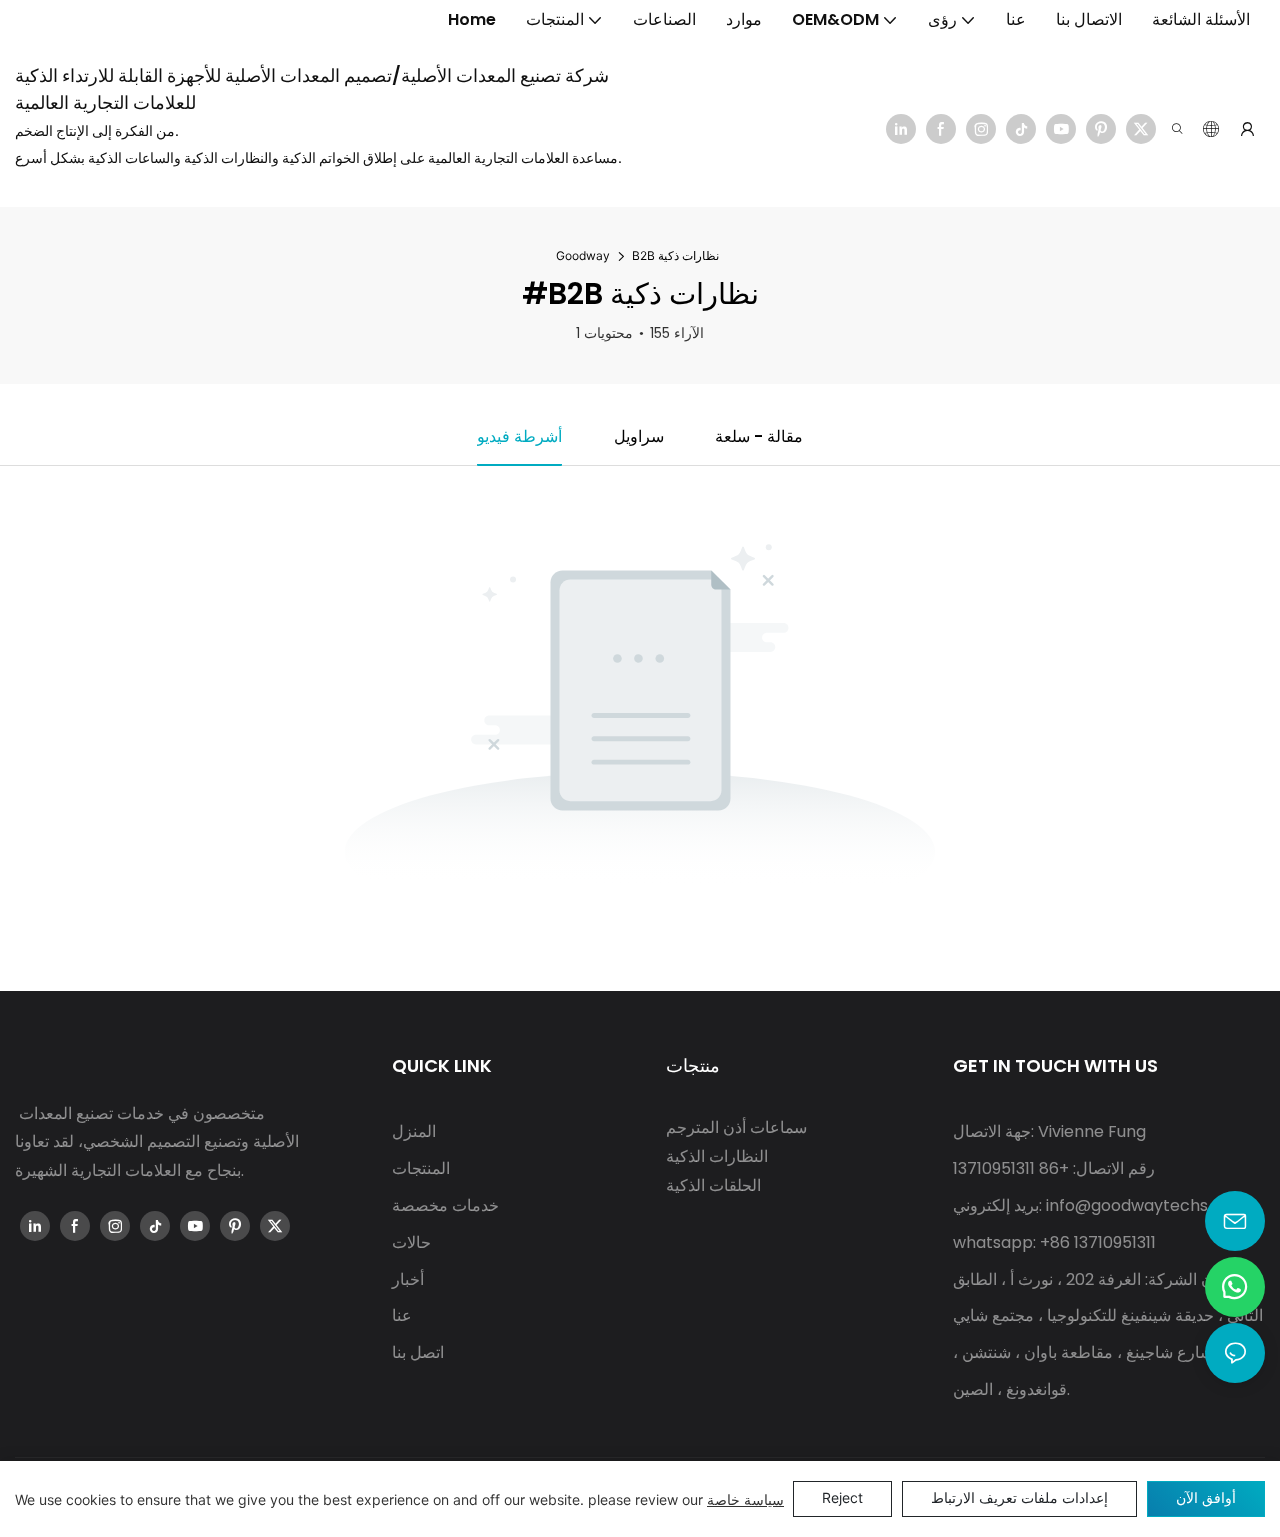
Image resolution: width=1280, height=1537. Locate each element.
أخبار (408, 1279)
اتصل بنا (418, 1352)
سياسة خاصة (745, 1499)
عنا (402, 1315)
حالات (411, 1242)
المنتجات (421, 1168)
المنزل (414, 1131)
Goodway (583, 255)
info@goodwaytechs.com (1146, 1205)
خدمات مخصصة (445, 1205)
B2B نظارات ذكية (675, 255)
